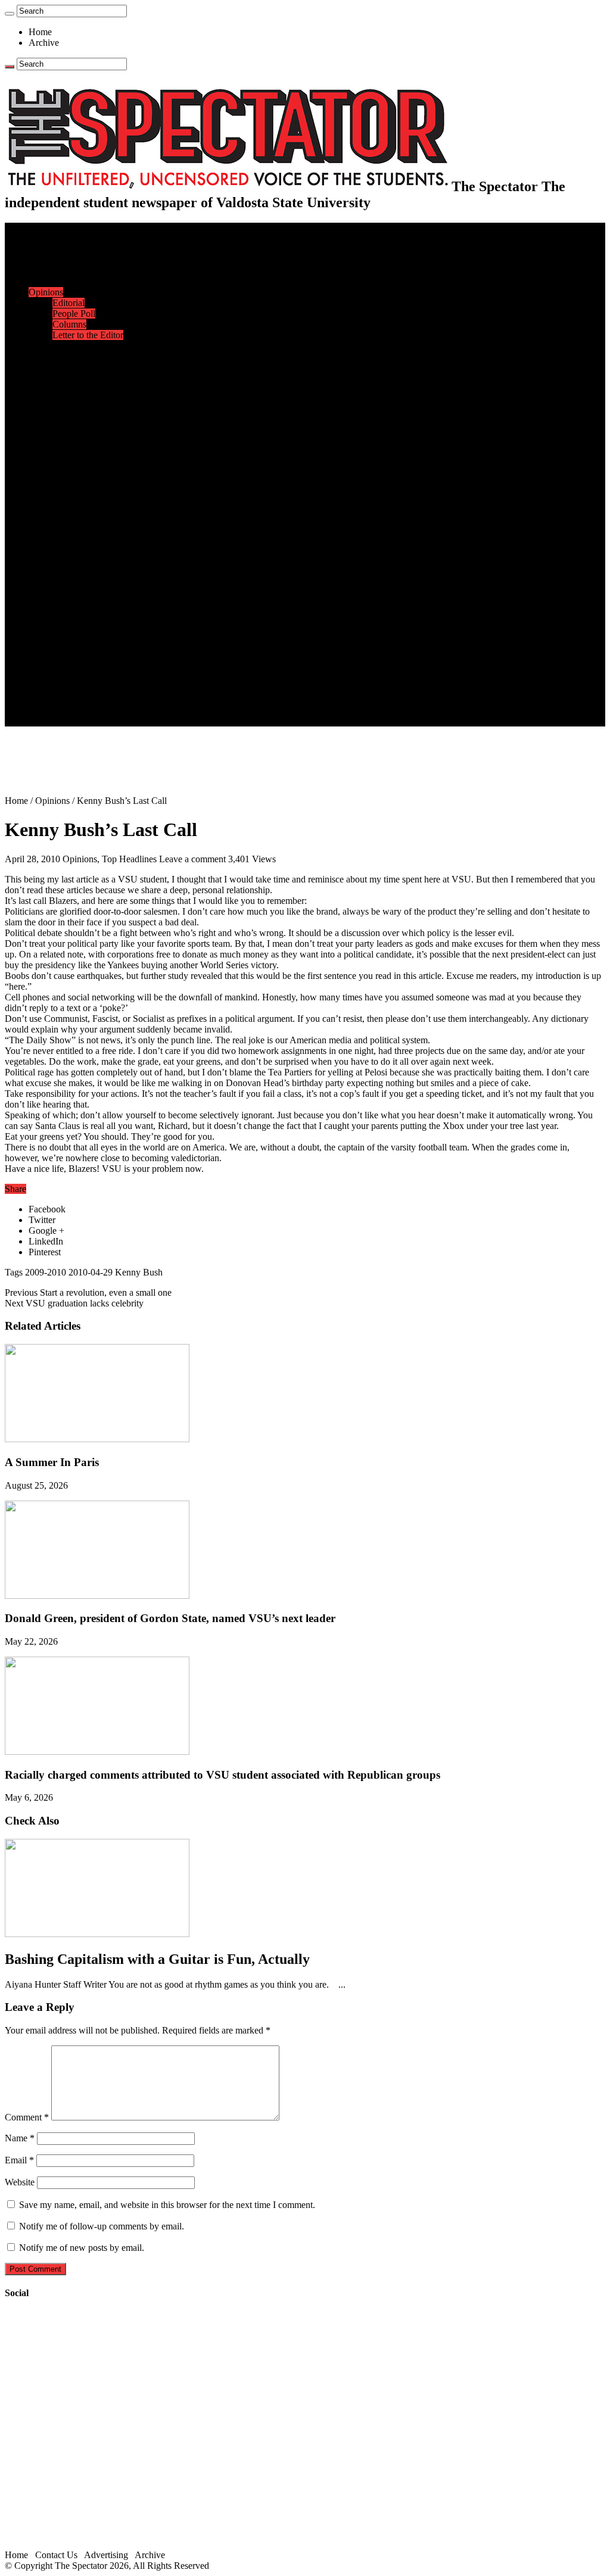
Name (20, 2138)
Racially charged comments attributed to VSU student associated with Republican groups (222, 1775)
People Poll (74, 314)
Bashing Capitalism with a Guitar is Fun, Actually (157, 1959)
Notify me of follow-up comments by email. (102, 2226)
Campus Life (53, 346)
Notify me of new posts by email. (82, 2248)
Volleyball (71, 506)
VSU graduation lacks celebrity (74, 1303)
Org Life (69, 389)
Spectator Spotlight (88, 399)
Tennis (65, 528)
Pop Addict (74, 571)
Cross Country (80, 431)
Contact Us (74, 678)
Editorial (69, 303)
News (40, 249)
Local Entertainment (91, 581)
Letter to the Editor (88, 335)
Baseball (69, 453)
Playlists (68, 603)
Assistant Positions (88, 699)
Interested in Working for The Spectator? (129, 710)
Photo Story (75, 635)
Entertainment (55, 539)
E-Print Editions (59, 238)
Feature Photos (80, 624)
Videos (66, 592)
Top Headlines (129, 859)
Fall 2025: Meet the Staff (99, 689)
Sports (41, 410)
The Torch (48, 646)
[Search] (10, 14)
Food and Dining (85, 378)
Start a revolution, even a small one (88, 1292)
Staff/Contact (53, 667)
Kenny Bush (139, 1272)
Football (68, 442)
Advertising (106, 2555)
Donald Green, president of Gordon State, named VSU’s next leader (170, 1618)
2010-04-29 (91, 1272)
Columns (69, 324)
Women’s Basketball (91, 474)
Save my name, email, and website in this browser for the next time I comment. (167, 2205)
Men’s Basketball (85, 464)
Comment (27, 2117)
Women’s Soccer (84, 496)
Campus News (80, 367)
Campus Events (82, 356)
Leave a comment (192, 859)
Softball (67, 485)
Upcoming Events (63, 657)
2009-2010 (46, 1272)
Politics (66, 271)
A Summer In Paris (52, 1462)
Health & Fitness (84, 421)
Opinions (46, 292)
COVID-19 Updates (91, 281)
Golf (61, 517)
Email (19, 2160)
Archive (44, 43)
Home (40, 32)
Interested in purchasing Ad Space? (119, 721)
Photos (41, 614)
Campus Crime (81, 260)
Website (20, 2182)
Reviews (69, 560)
